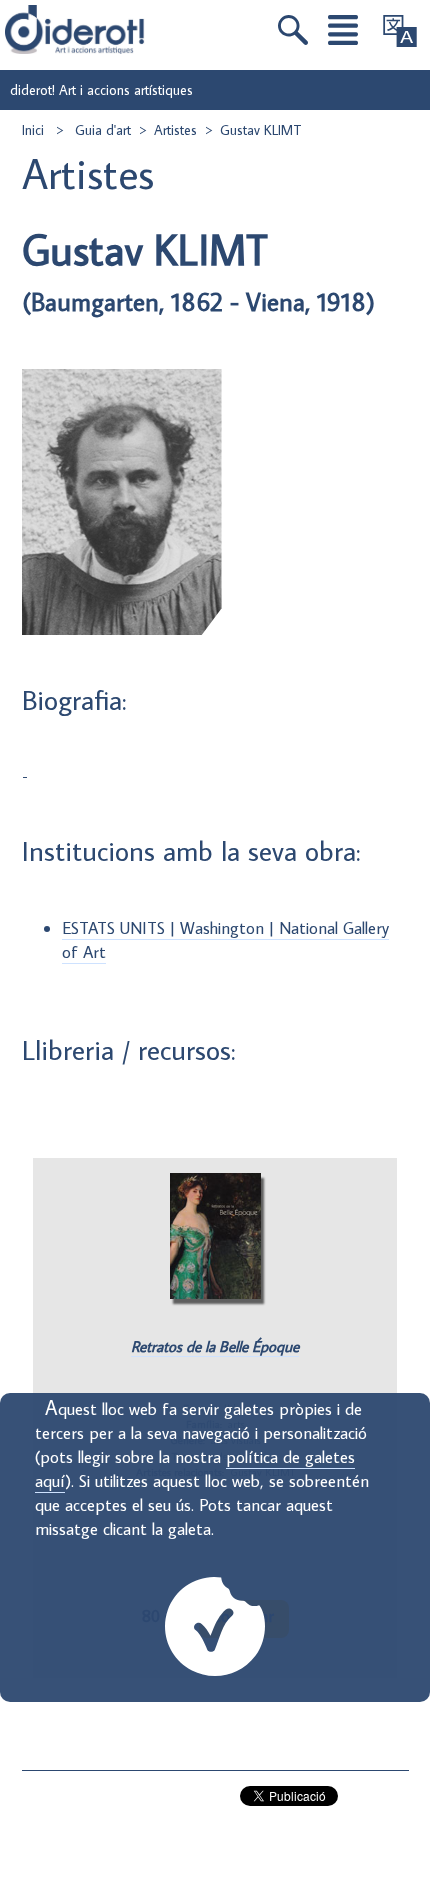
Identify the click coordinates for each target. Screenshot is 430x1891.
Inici (35, 130)
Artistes (175, 130)
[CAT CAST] (400, 31)
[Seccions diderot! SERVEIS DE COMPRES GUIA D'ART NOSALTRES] (343, 30)
